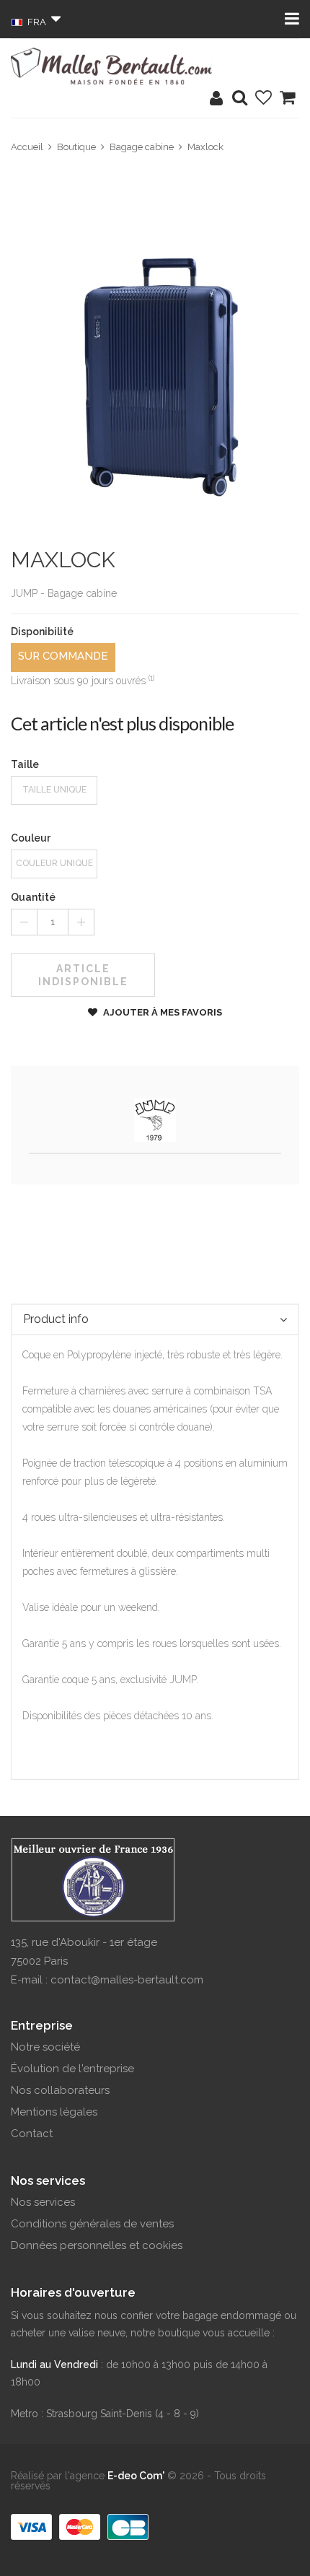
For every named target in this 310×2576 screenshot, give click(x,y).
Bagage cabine (142, 147)
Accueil (27, 147)
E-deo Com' (136, 2476)
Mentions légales (54, 2112)
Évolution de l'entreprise (72, 2069)
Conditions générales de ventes (92, 2224)
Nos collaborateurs (60, 2090)
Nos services (43, 2202)
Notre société (45, 2047)
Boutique (76, 147)
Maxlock (205, 147)
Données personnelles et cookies (97, 2245)
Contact (32, 2134)
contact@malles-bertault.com (127, 1980)
